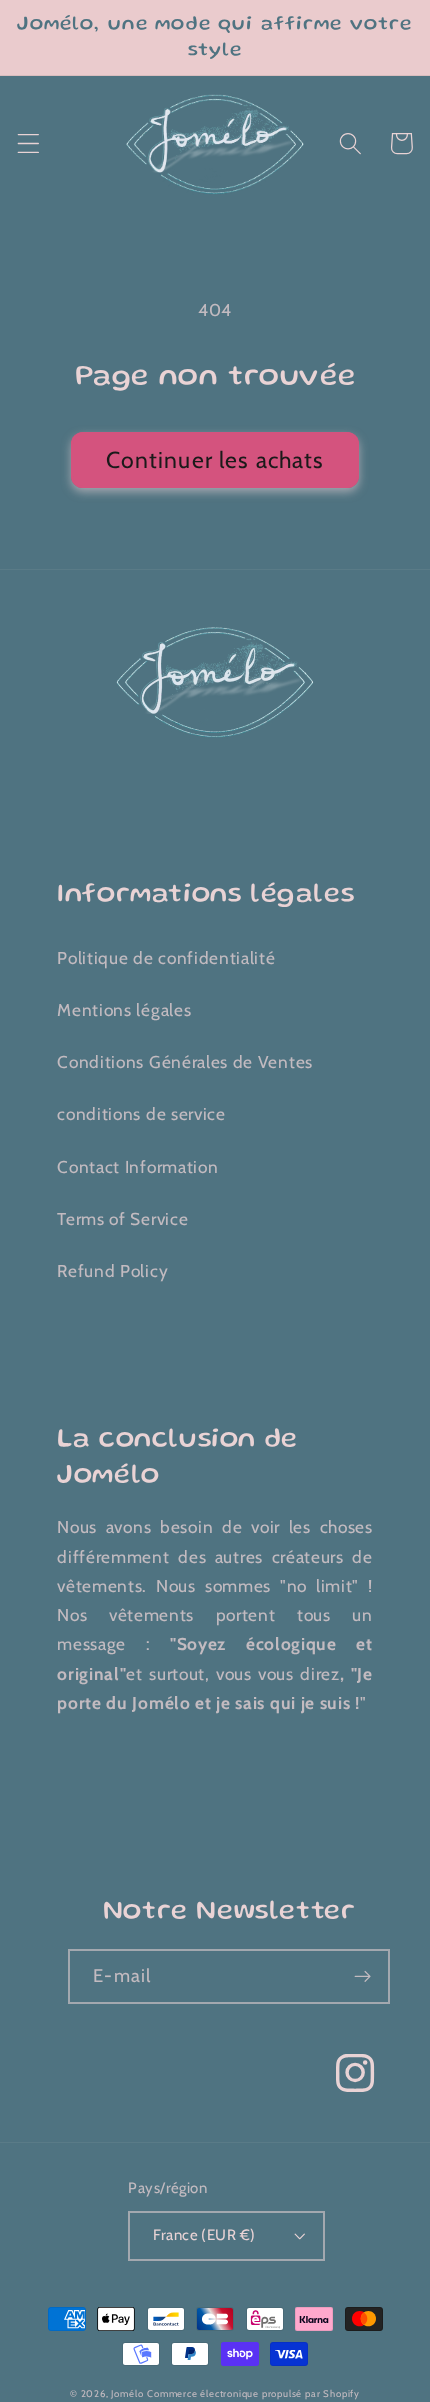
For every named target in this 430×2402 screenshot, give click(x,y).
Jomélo (127, 2393)
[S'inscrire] (362, 1977)
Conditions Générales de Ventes (185, 1061)
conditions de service (141, 1113)
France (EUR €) (204, 2235)
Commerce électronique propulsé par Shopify (253, 2393)
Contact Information (137, 1166)
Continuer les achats (215, 460)
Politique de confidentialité (166, 957)
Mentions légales (124, 1009)
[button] (28, 143)
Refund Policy (112, 1270)
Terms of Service (122, 1218)
